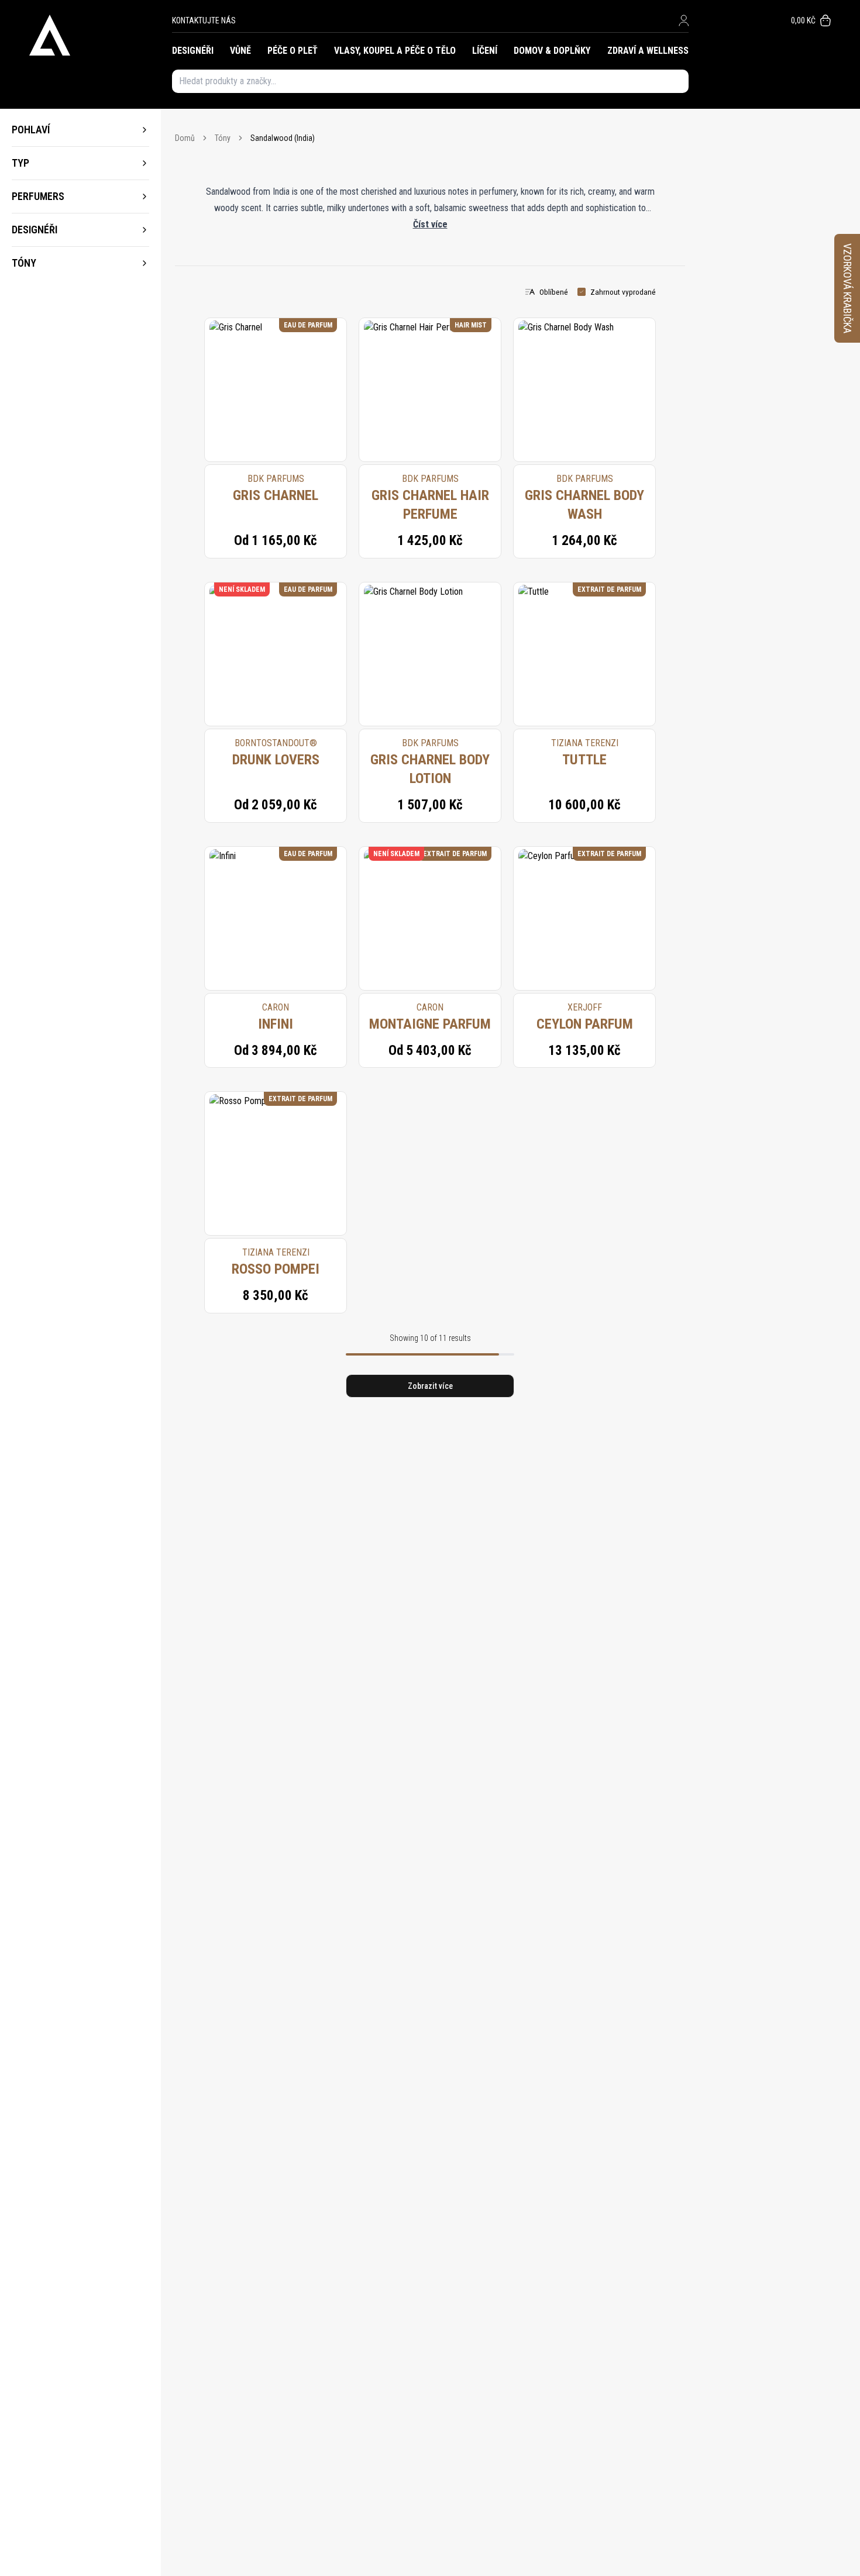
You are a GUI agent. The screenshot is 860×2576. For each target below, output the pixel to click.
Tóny (223, 138)
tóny (24, 263)
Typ (20, 163)
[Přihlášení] (684, 20)
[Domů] (101, 35)
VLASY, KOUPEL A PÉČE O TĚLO (395, 51)
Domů (185, 138)
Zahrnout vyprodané (623, 292)
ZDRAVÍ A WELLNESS (648, 51)
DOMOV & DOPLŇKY (552, 51)
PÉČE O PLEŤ (293, 51)
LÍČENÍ (485, 51)
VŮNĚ (240, 51)
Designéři (35, 230)
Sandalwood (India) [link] (283, 138)
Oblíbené (554, 292)
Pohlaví (31, 130)
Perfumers (38, 196)
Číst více (430, 224)
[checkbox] (582, 292)
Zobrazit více (430, 1386)
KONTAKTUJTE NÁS (204, 20)
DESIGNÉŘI (193, 51)
